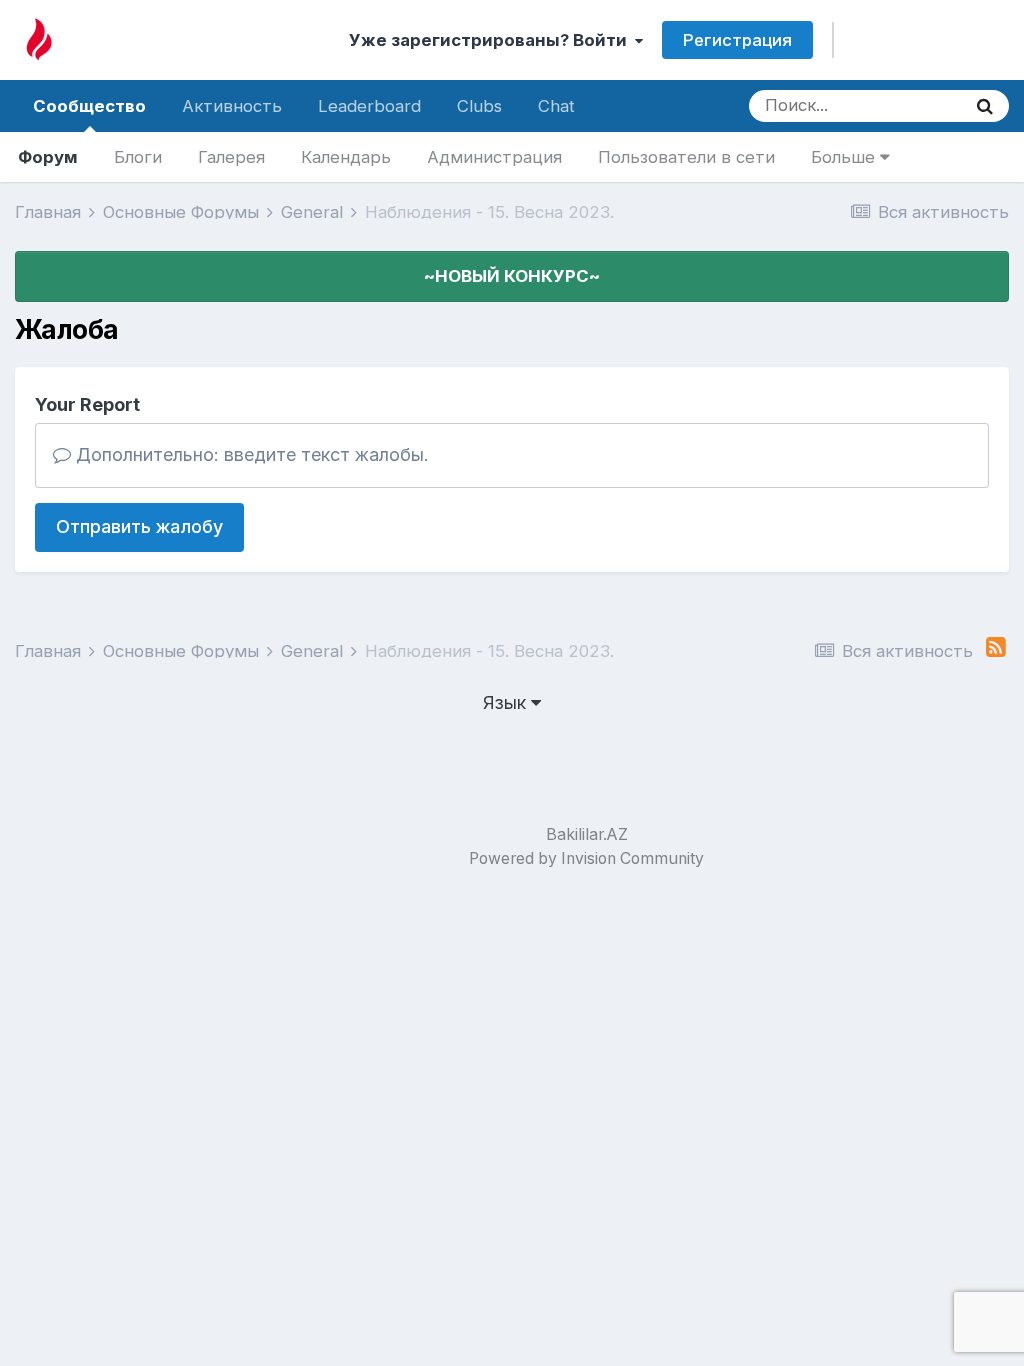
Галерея (231, 157)
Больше (845, 157)
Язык (507, 702)
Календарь (346, 157)
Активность (232, 106)
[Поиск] (985, 106)
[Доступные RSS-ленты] (996, 647)
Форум (48, 157)
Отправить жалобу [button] (139, 526)
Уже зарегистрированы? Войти (492, 40)
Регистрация (737, 40)
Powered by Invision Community (586, 858)
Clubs (479, 106)
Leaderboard (369, 106)
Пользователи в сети (686, 157)
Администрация (494, 157)
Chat (556, 106)
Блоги (138, 157)
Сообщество (89, 106)
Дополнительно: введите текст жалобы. (250, 454)
